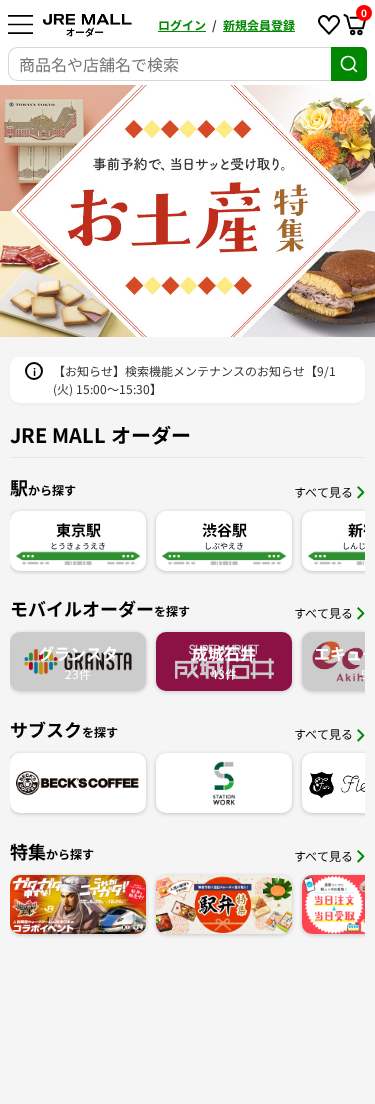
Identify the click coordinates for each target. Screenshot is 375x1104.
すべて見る (323, 491)
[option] (187, 211)
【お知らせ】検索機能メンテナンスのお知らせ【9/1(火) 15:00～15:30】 (194, 379)
